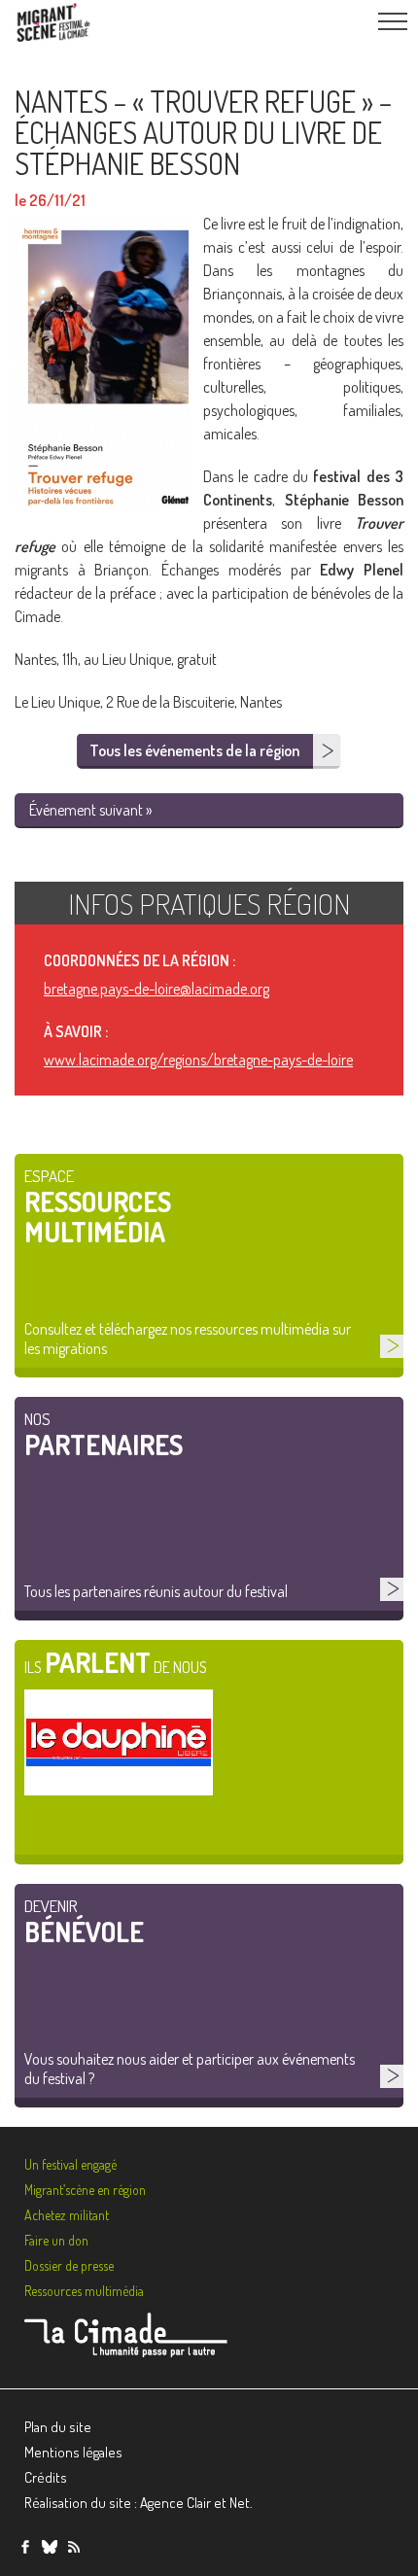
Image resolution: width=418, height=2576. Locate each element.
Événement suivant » (90, 810)
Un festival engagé (70, 2164)
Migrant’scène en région (85, 2190)
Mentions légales (73, 2452)
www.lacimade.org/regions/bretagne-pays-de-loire (198, 1060)
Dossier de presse (69, 2265)
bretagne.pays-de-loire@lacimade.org (157, 989)
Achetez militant (67, 2215)
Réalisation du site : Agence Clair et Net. (139, 2503)
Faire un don (56, 2240)
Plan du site (58, 2427)
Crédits (46, 2477)
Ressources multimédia (84, 2291)
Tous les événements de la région (194, 750)
